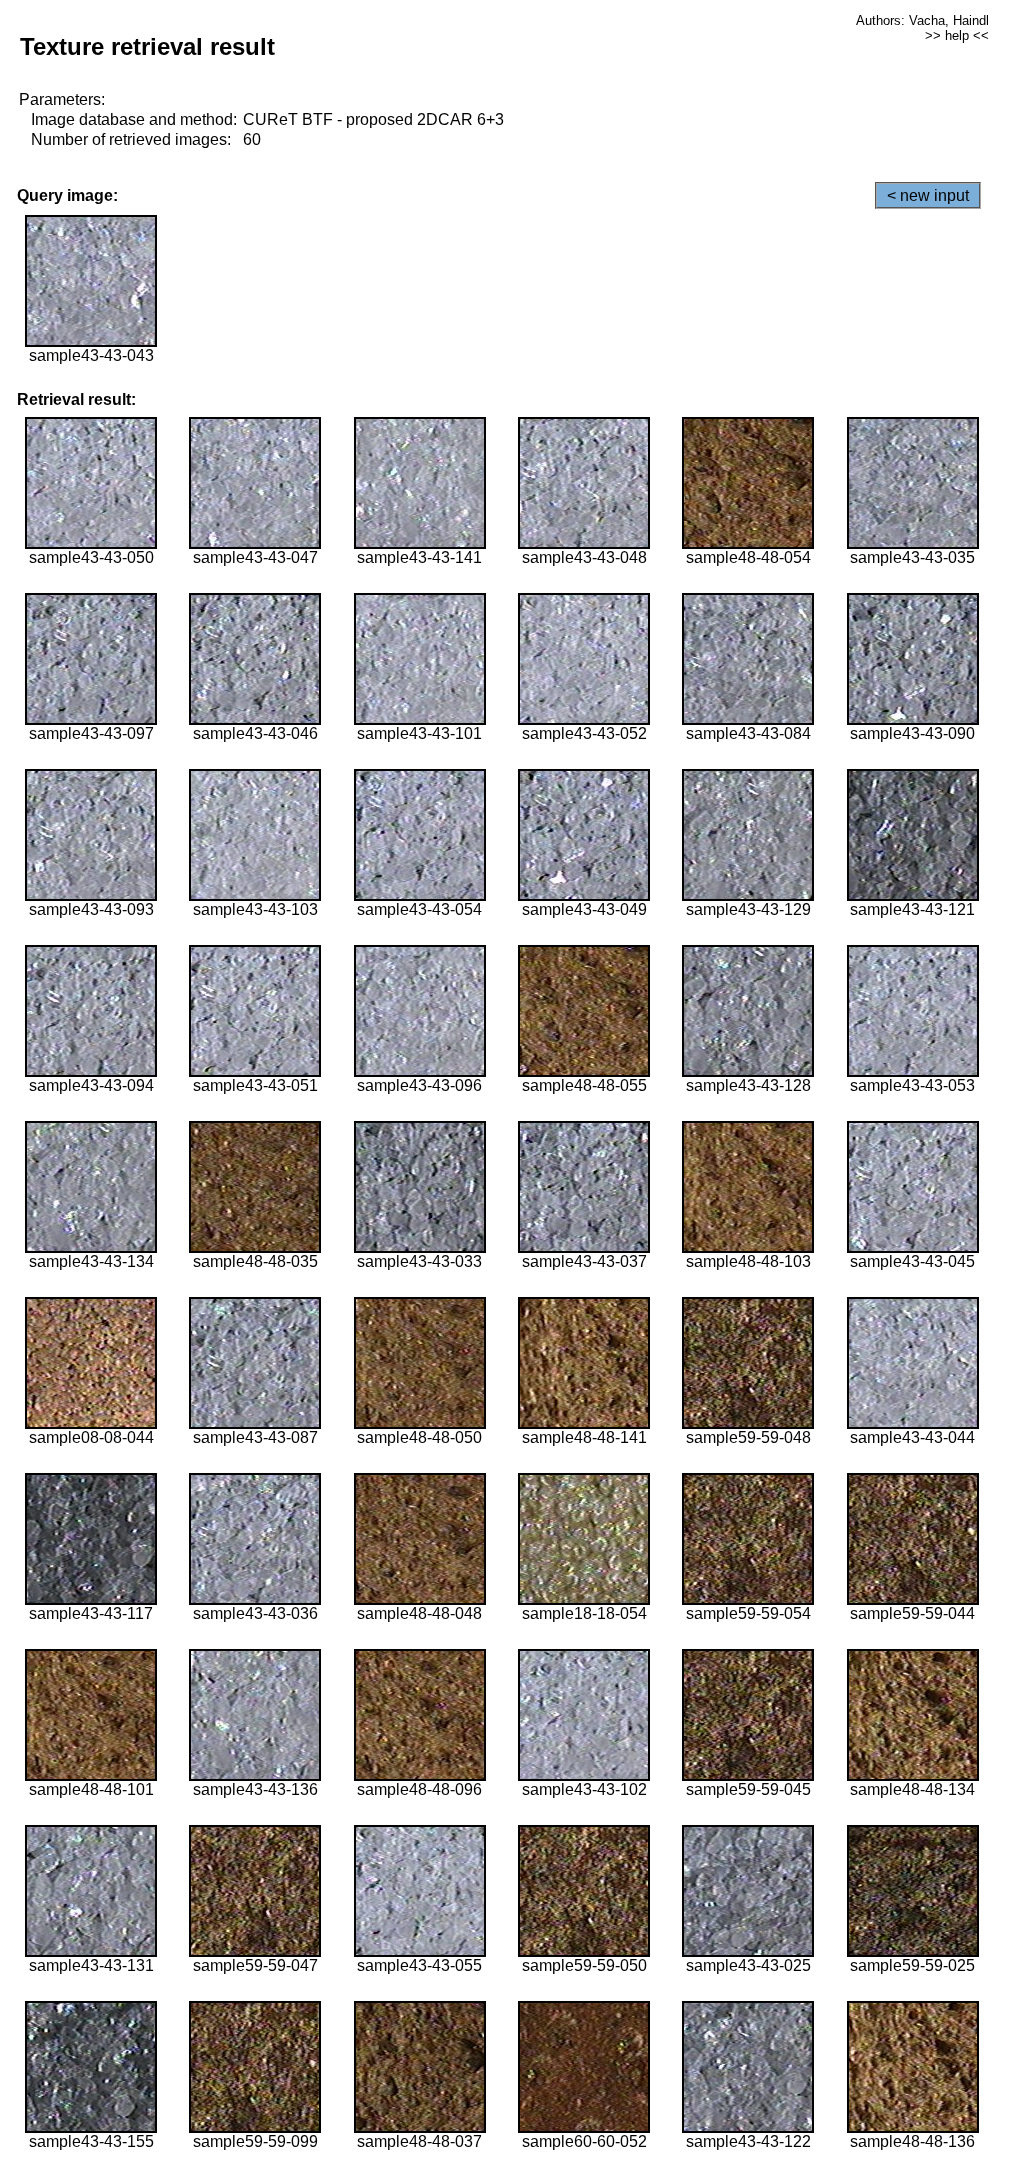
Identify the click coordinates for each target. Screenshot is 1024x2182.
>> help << (957, 35)
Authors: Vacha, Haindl (922, 20)
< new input (928, 195)
